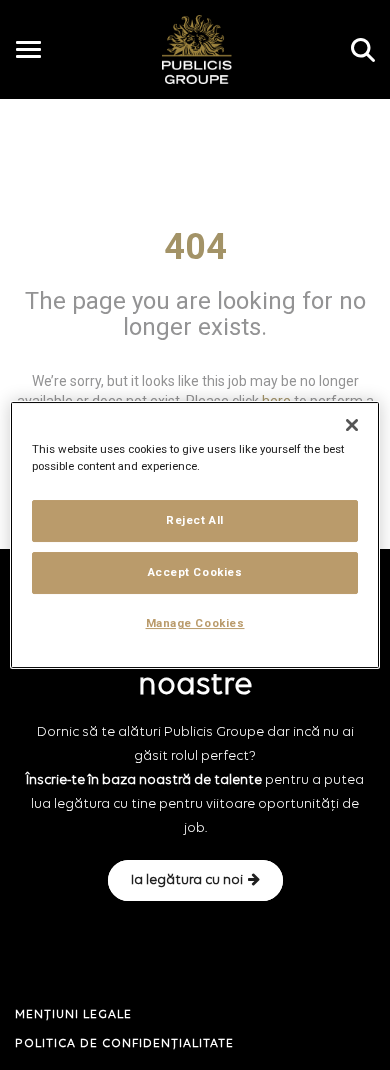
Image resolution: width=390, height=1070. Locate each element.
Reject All (195, 520)
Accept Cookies (195, 572)
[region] (195, 535)
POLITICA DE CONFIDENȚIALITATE (124, 1044)
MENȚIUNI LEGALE (73, 1015)
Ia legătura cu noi (187, 880)
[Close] (352, 425)
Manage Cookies (195, 623)
